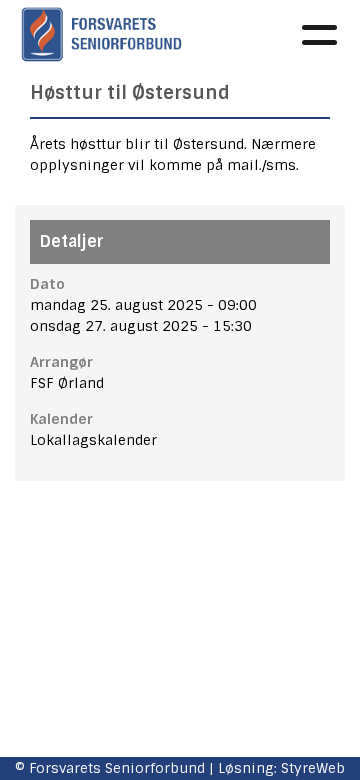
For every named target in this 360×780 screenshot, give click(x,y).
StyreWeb (313, 768)
